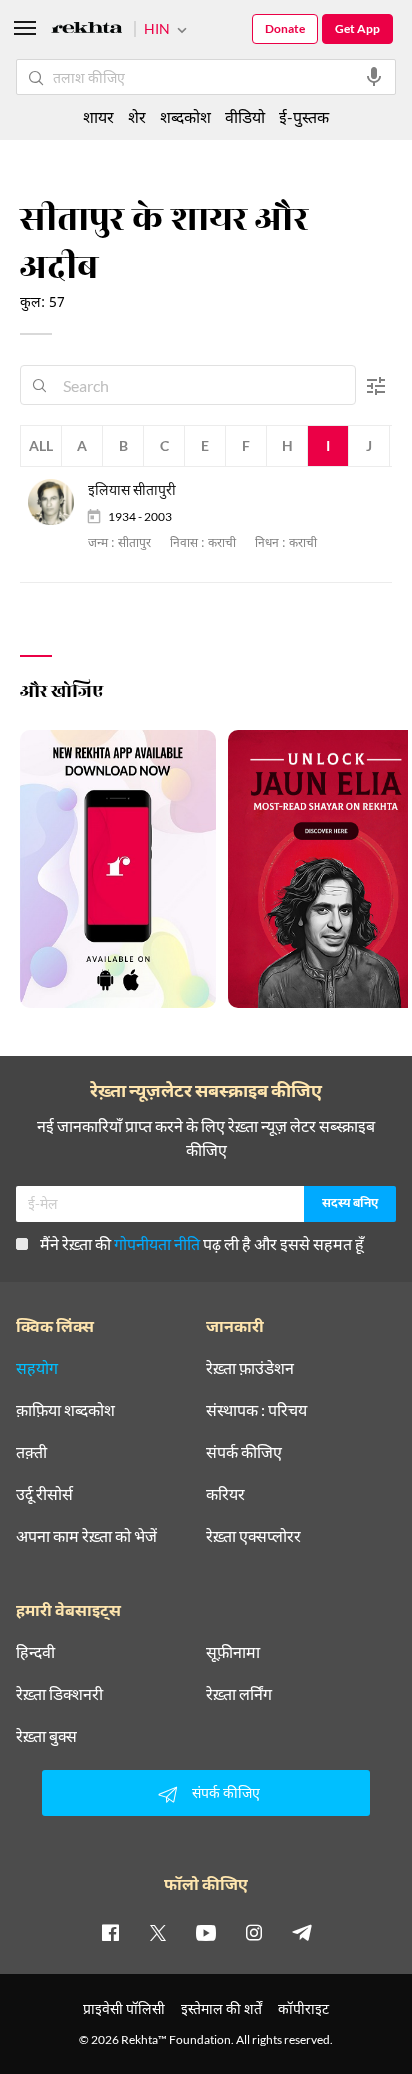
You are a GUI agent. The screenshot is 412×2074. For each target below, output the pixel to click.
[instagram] (254, 1932)
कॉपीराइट (303, 2008)
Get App (357, 28)
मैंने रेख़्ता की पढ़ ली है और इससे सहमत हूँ (202, 1243)
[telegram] (302, 1932)
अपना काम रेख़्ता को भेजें (86, 1536)
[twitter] (158, 1932)
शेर (137, 116)
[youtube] (206, 1932)
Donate (285, 28)
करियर (225, 1494)
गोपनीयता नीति (157, 1243)
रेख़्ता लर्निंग (239, 1694)
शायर (98, 116)
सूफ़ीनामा (233, 1652)
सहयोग (37, 1368)
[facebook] (110, 1932)
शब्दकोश (185, 116)
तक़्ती (31, 1452)
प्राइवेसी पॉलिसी (124, 2008)
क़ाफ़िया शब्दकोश (65, 1410)
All (41, 445)
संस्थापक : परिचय (256, 1410)
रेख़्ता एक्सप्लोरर (253, 1536)
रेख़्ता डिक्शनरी (59, 1694)
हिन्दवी (35, 1652)
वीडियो (245, 116)
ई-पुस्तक (304, 116)
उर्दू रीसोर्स (44, 1494)
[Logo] (87, 30)
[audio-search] (374, 77)
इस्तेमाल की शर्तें (221, 2008)
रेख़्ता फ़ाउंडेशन (250, 1368)
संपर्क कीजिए (244, 1452)
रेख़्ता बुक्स (46, 1736)
